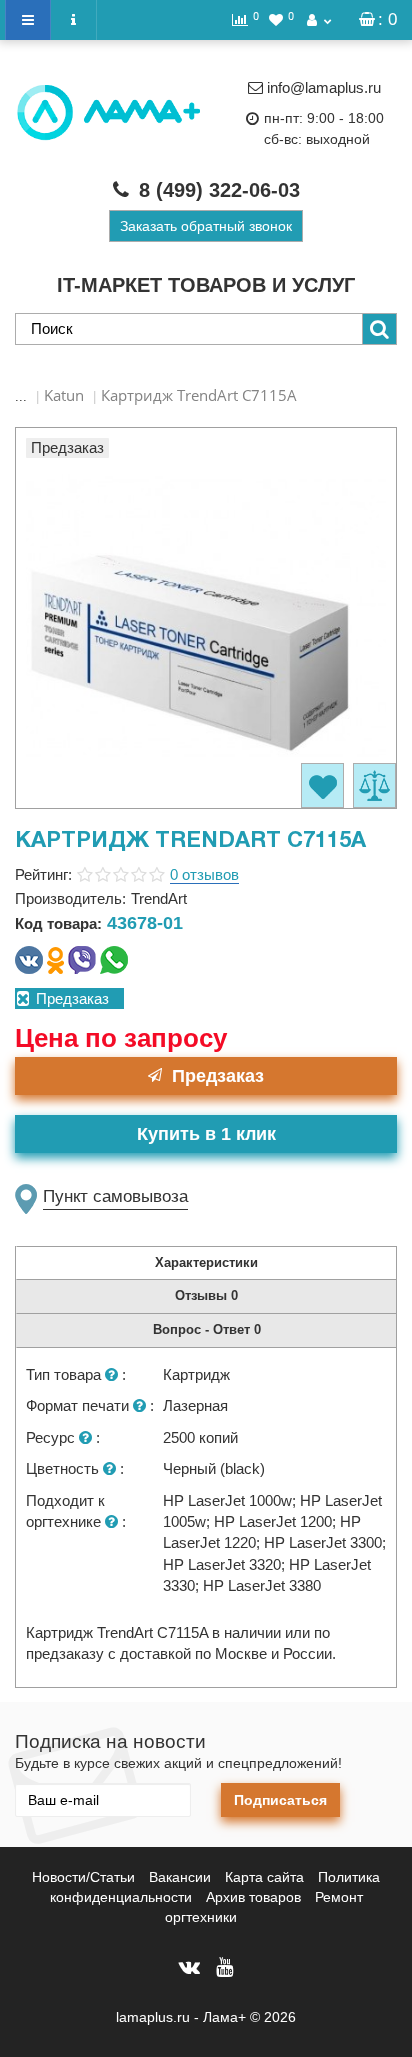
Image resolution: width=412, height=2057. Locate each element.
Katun (64, 395)
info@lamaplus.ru (324, 87)
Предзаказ (218, 1076)
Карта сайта (264, 1877)
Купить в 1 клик (206, 1134)
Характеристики (206, 1262)
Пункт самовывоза (115, 1196)
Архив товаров (253, 1897)
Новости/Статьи (83, 1877)
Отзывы (206, 1295)
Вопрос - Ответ (207, 1329)
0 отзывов (204, 874)
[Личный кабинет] (319, 20)
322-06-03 (219, 190)
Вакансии (180, 1877)
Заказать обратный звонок (206, 226)
